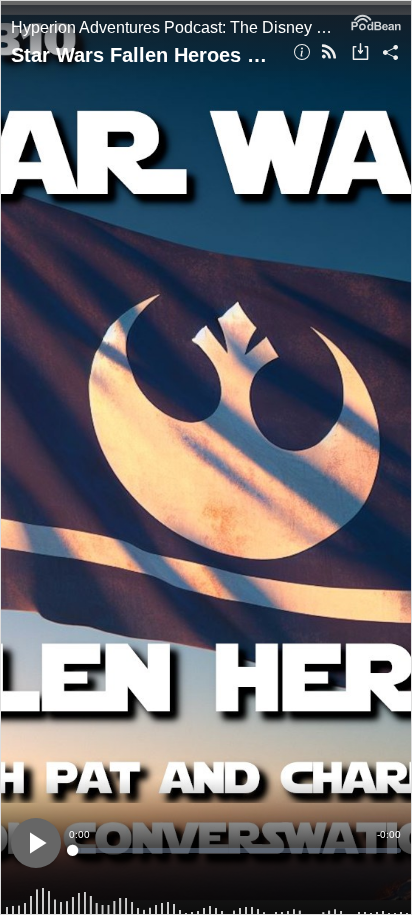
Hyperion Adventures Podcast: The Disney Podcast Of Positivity (176, 27)
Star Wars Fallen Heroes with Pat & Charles (145, 55)
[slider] (235, 850)
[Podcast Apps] (329, 53)
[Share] (390, 53)
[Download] (360, 53)
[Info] (302, 53)
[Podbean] (376, 21)
